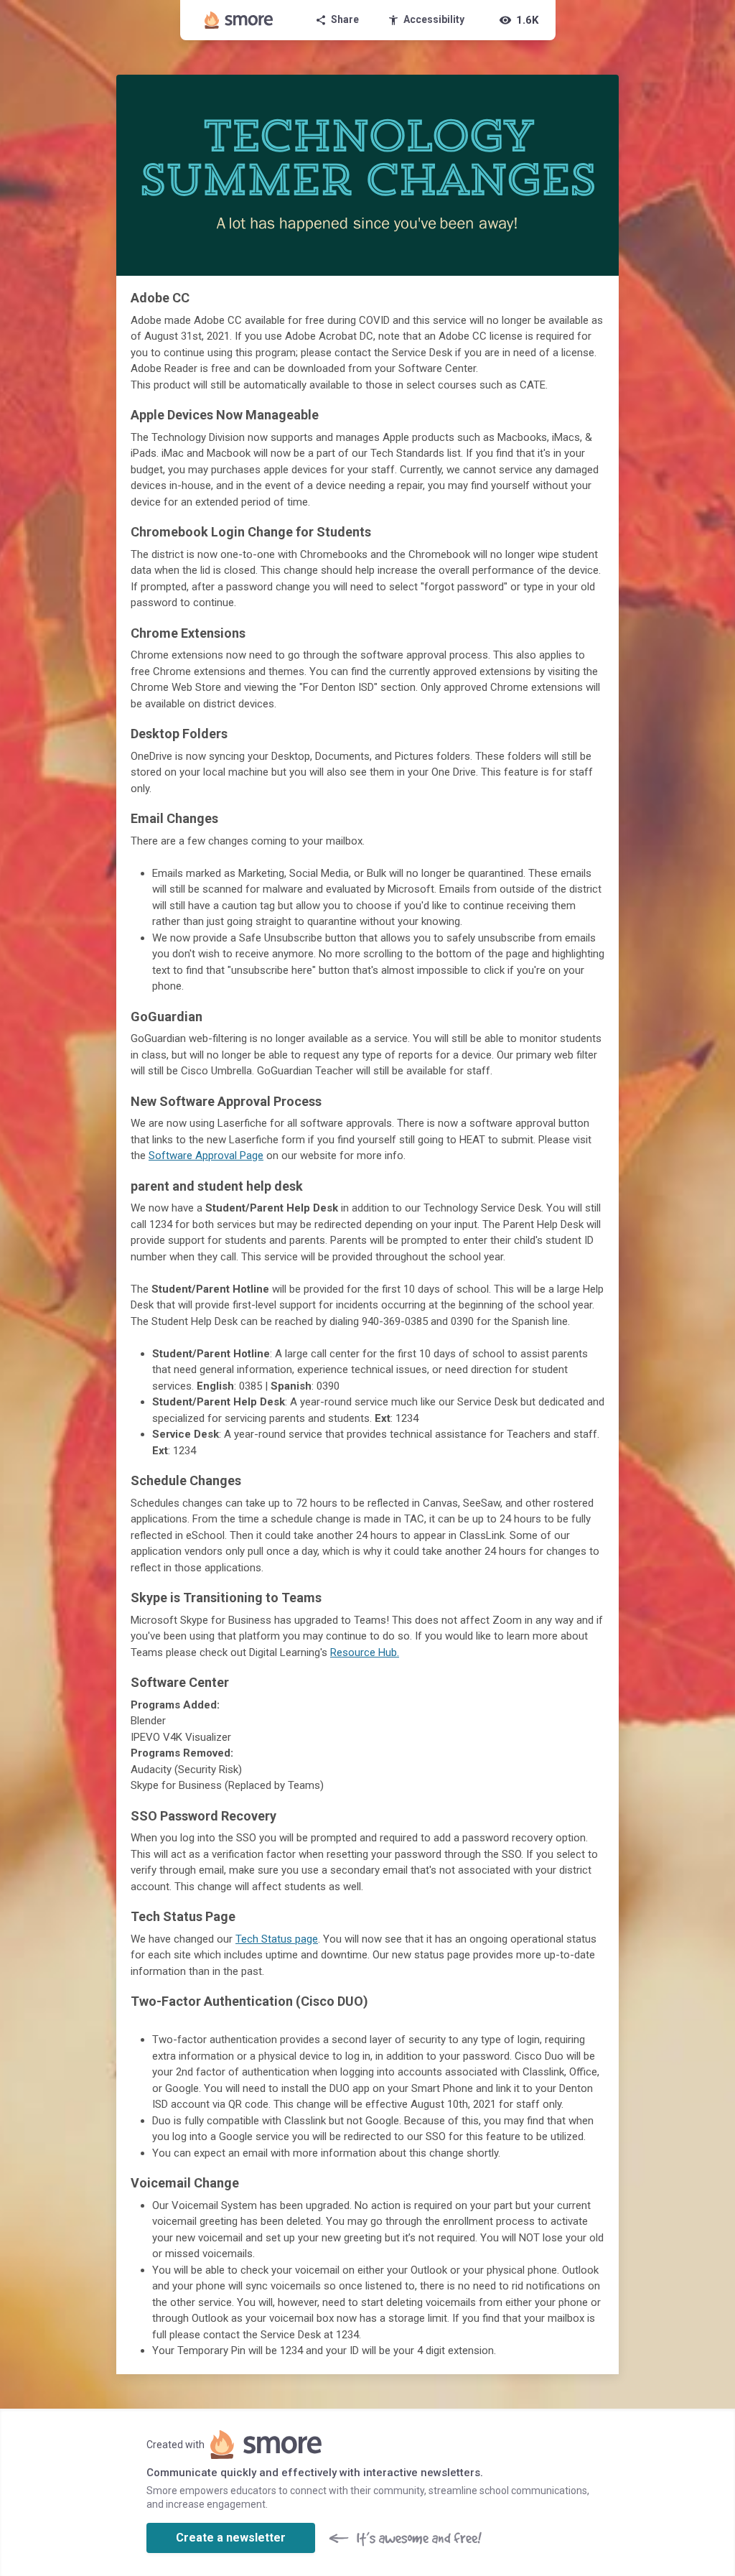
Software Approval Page (206, 1156)
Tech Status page (277, 1939)
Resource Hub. (365, 1652)
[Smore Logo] (239, 20)
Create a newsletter (231, 2538)
